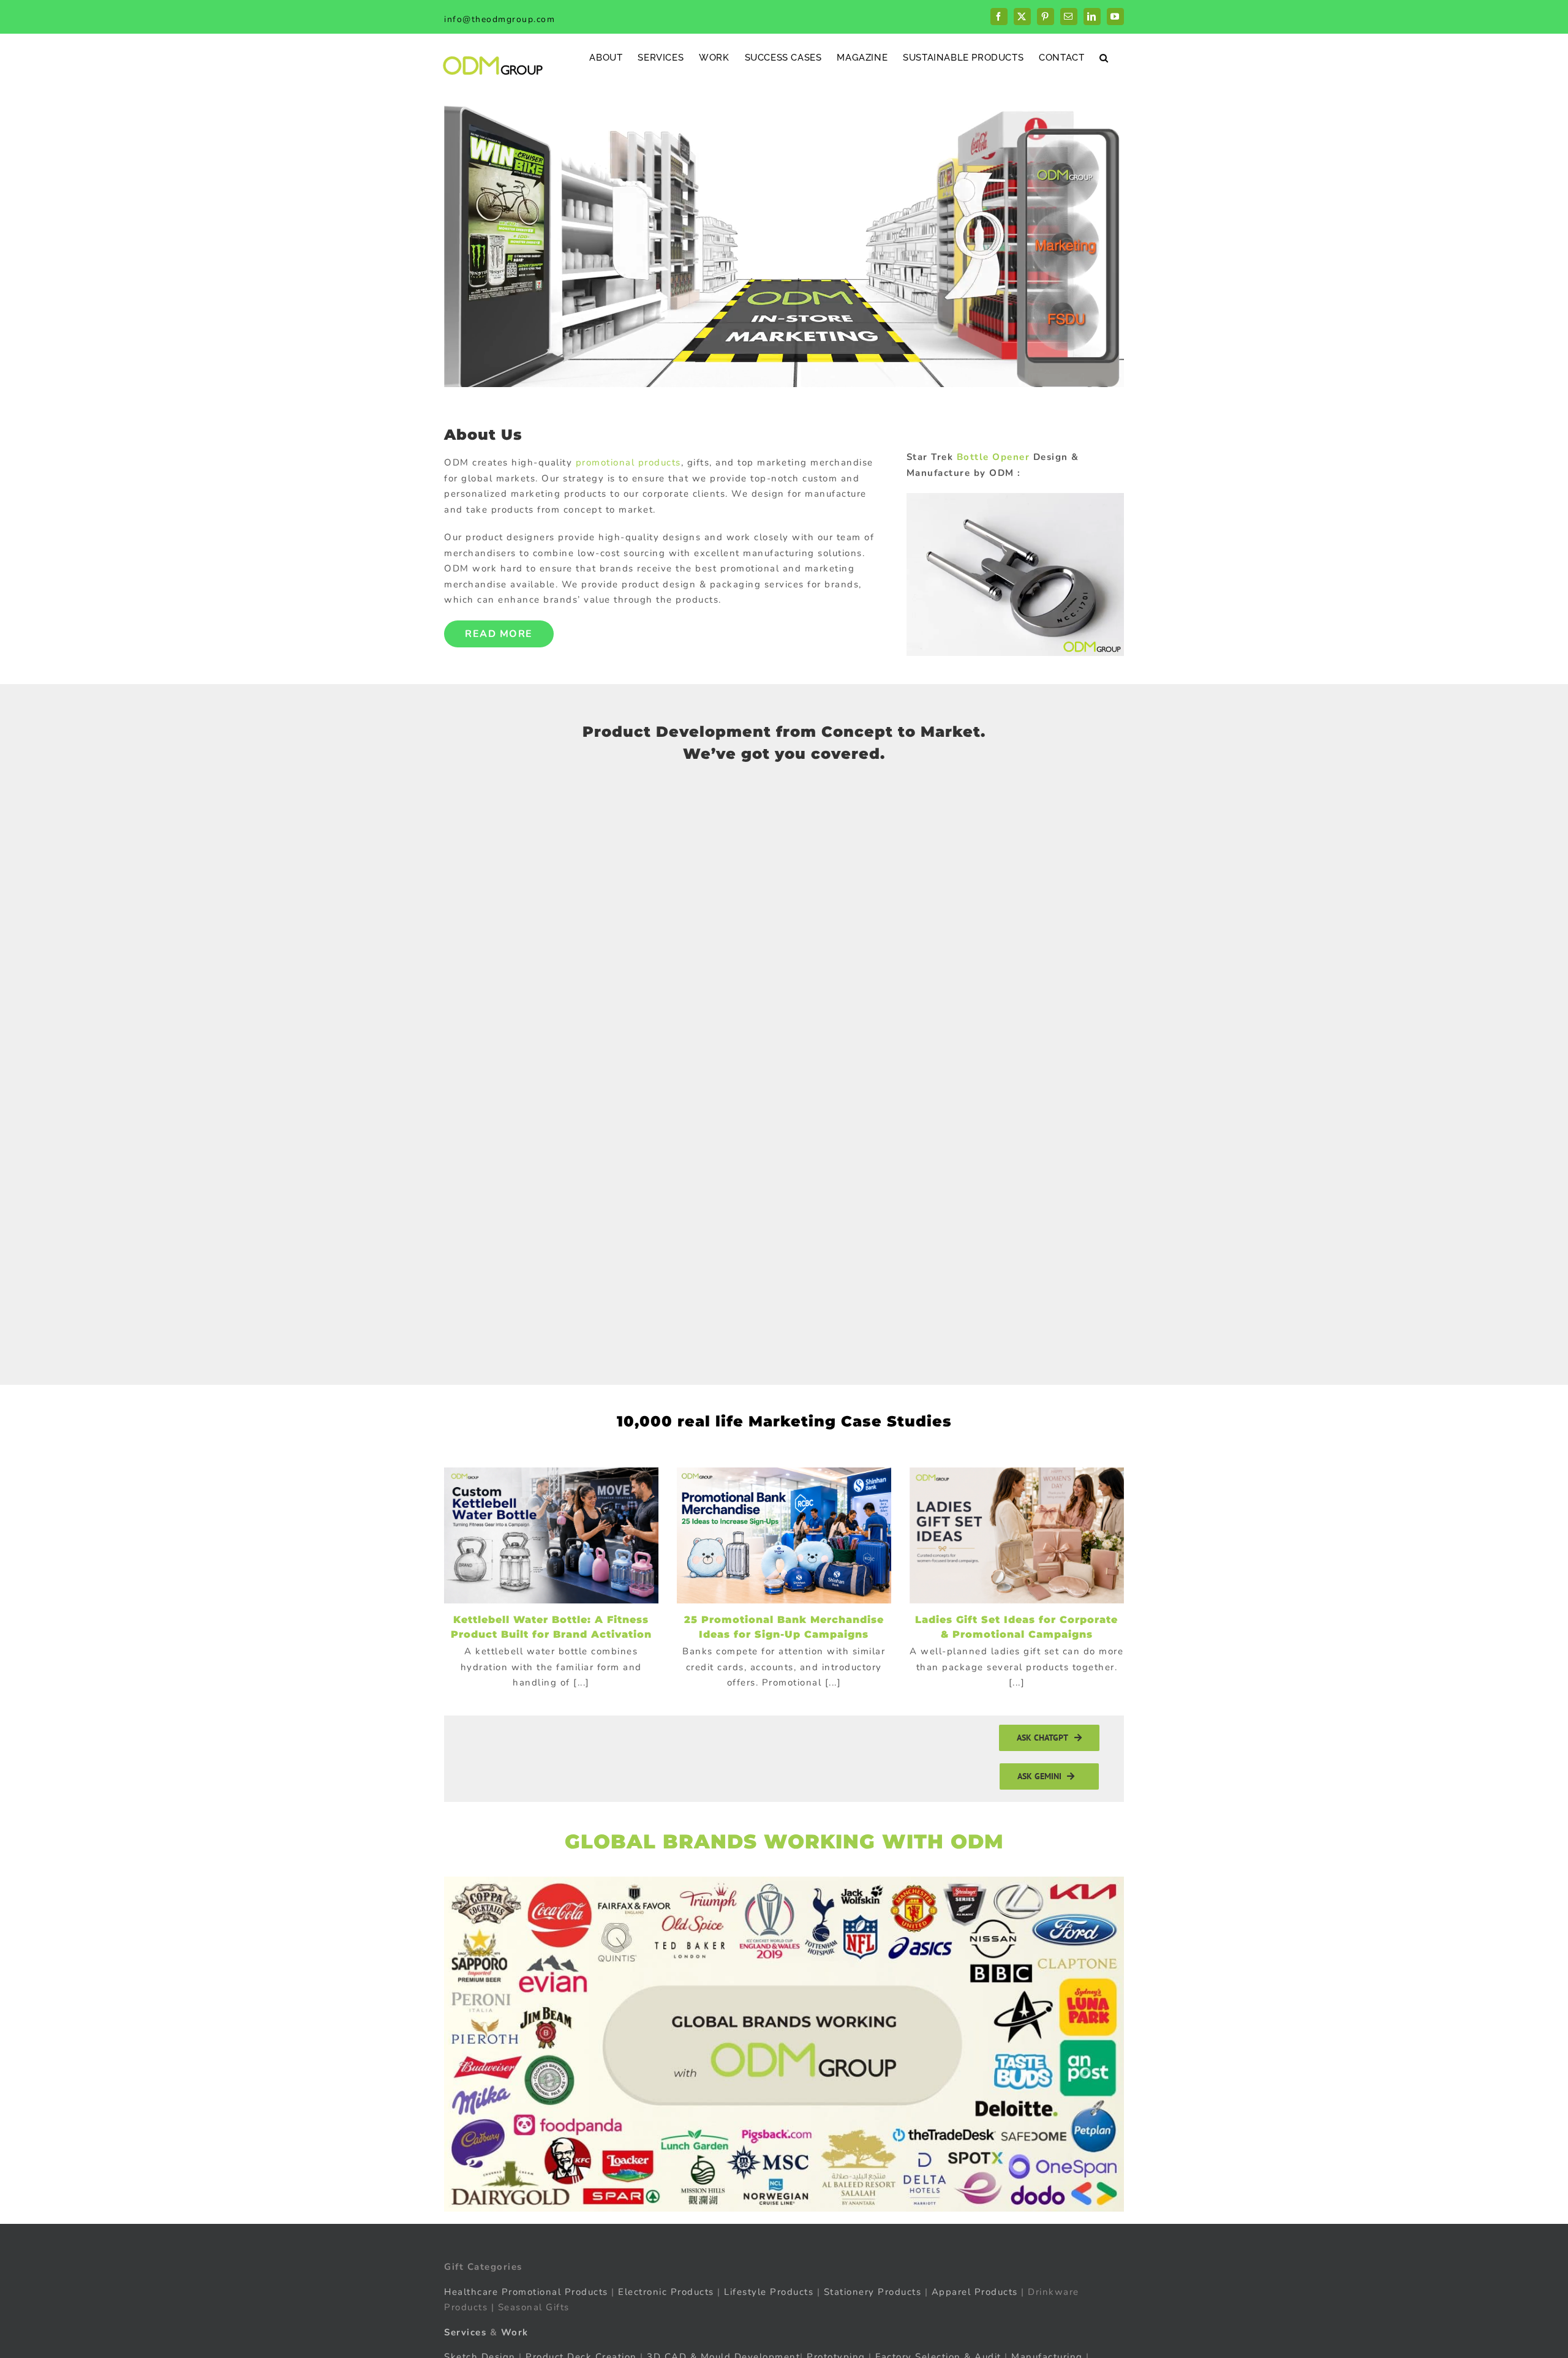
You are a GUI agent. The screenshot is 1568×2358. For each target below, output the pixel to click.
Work (515, 2332)
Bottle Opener (993, 457)
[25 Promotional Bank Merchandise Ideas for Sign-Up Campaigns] (784, 1535)
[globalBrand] (784, 1881)
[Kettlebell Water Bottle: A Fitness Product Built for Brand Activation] (551, 1535)
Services (465, 2332)
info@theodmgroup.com (499, 19)
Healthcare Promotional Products (526, 2292)
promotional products (628, 462)
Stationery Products (873, 2292)
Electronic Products (666, 2292)
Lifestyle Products (769, 2292)
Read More (499, 634)
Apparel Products (975, 2292)
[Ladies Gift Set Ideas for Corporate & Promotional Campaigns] (1017, 1535)
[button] (1104, 57)
